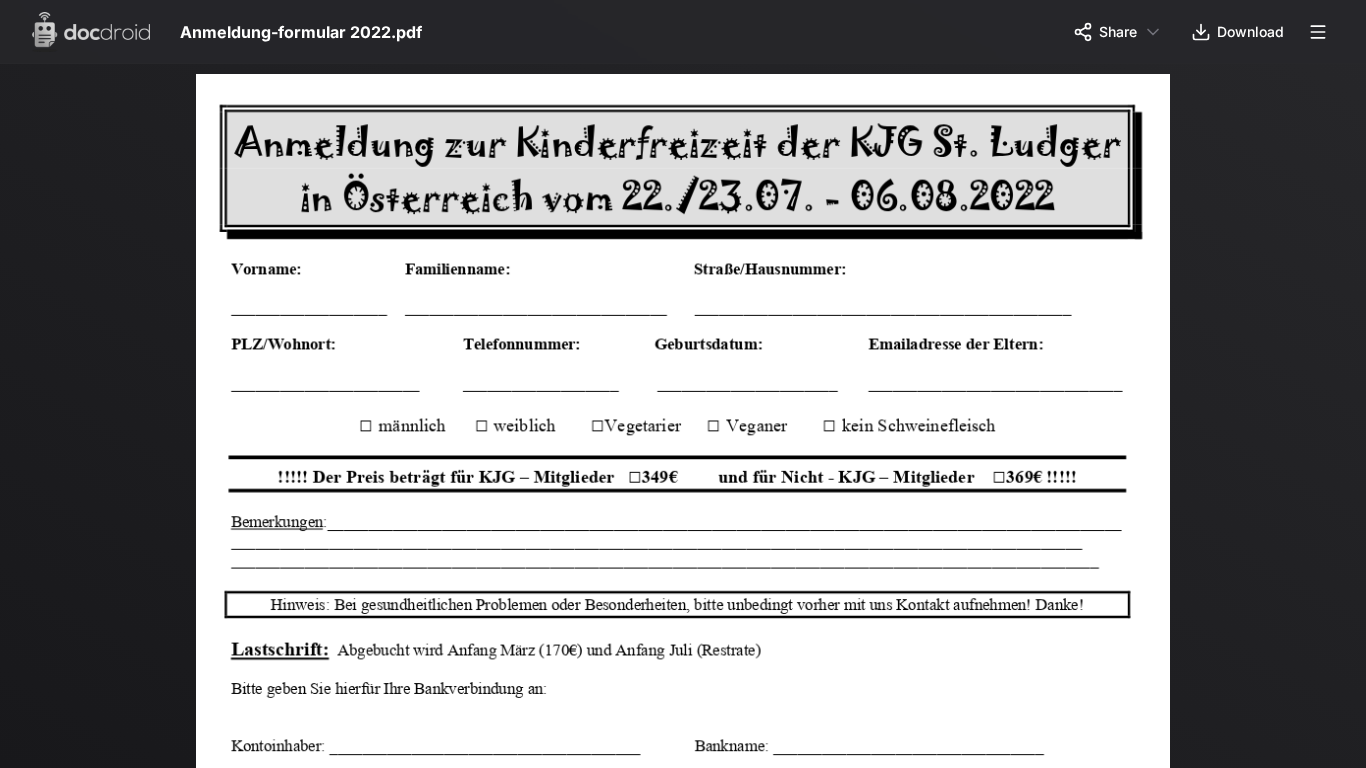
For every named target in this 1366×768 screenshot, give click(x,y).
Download (1250, 31)
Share (1118, 31)
